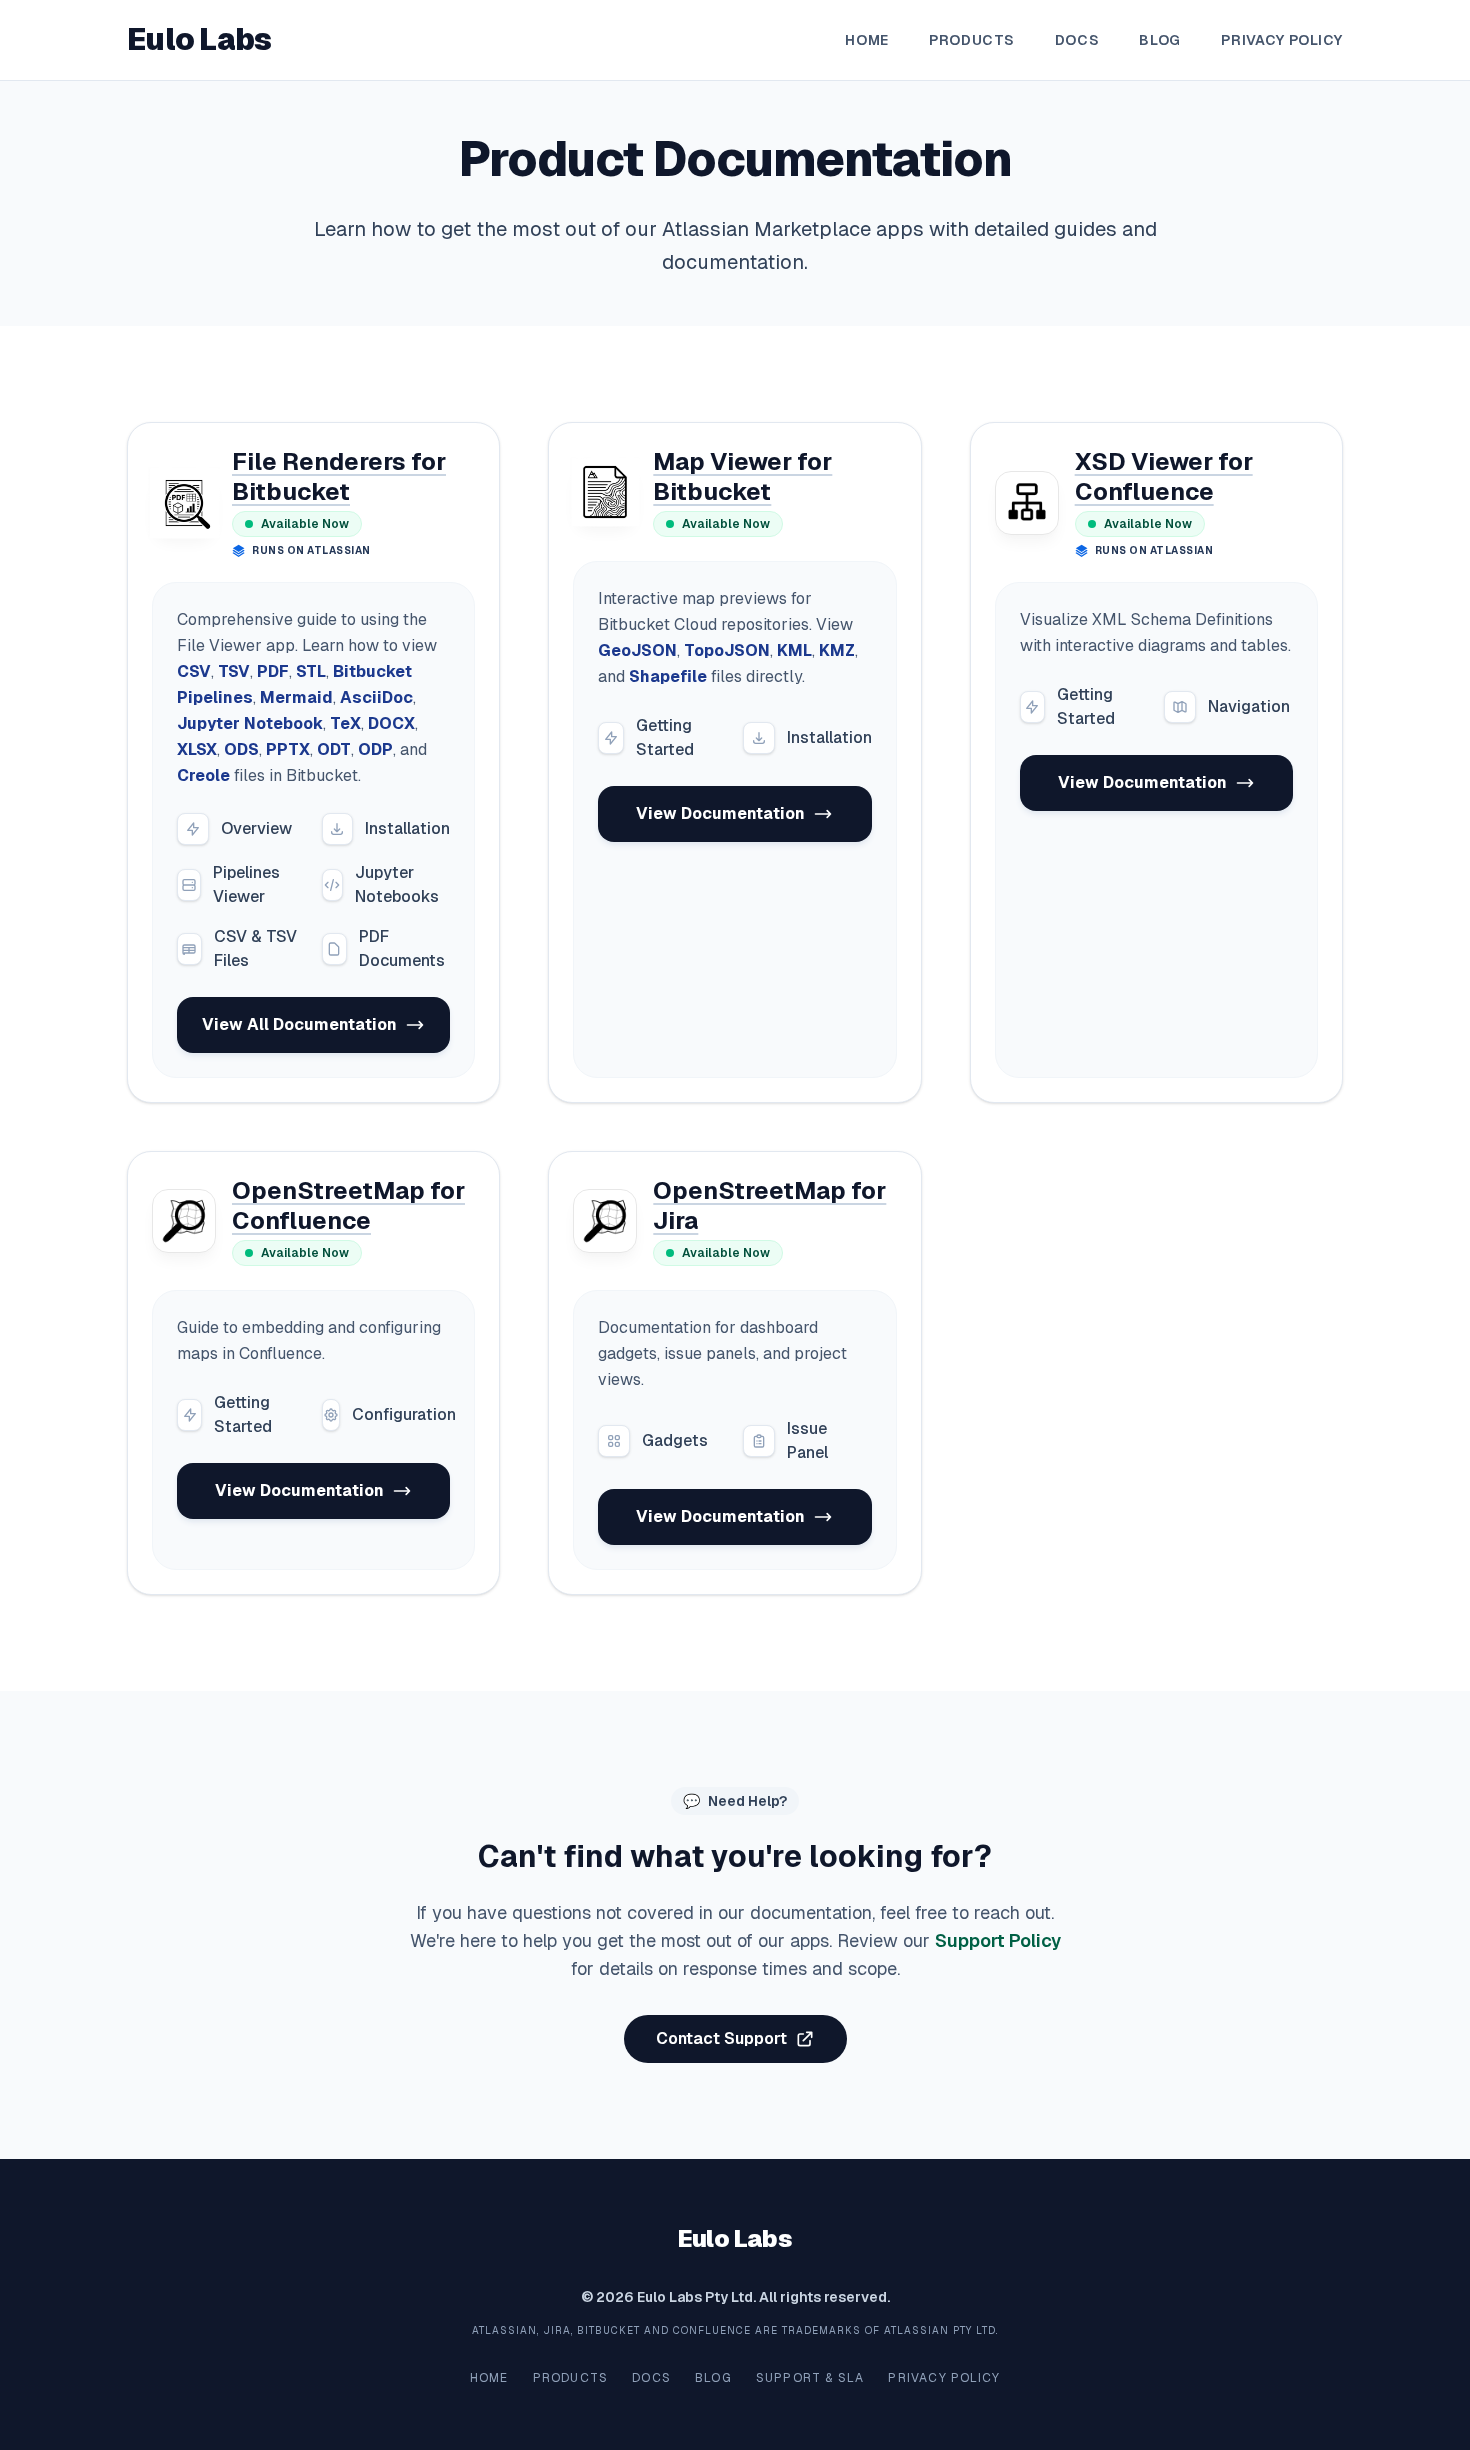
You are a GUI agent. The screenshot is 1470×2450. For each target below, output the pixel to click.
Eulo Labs (199, 40)
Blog (1160, 40)
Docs (1077, 40)
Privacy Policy (1282, 40)
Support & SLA (810, 2378)
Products (972, 40)
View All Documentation (299, 1024)
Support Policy (998, 1940)
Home (867, 40)
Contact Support (721, 2038)
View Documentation (720, 813)
